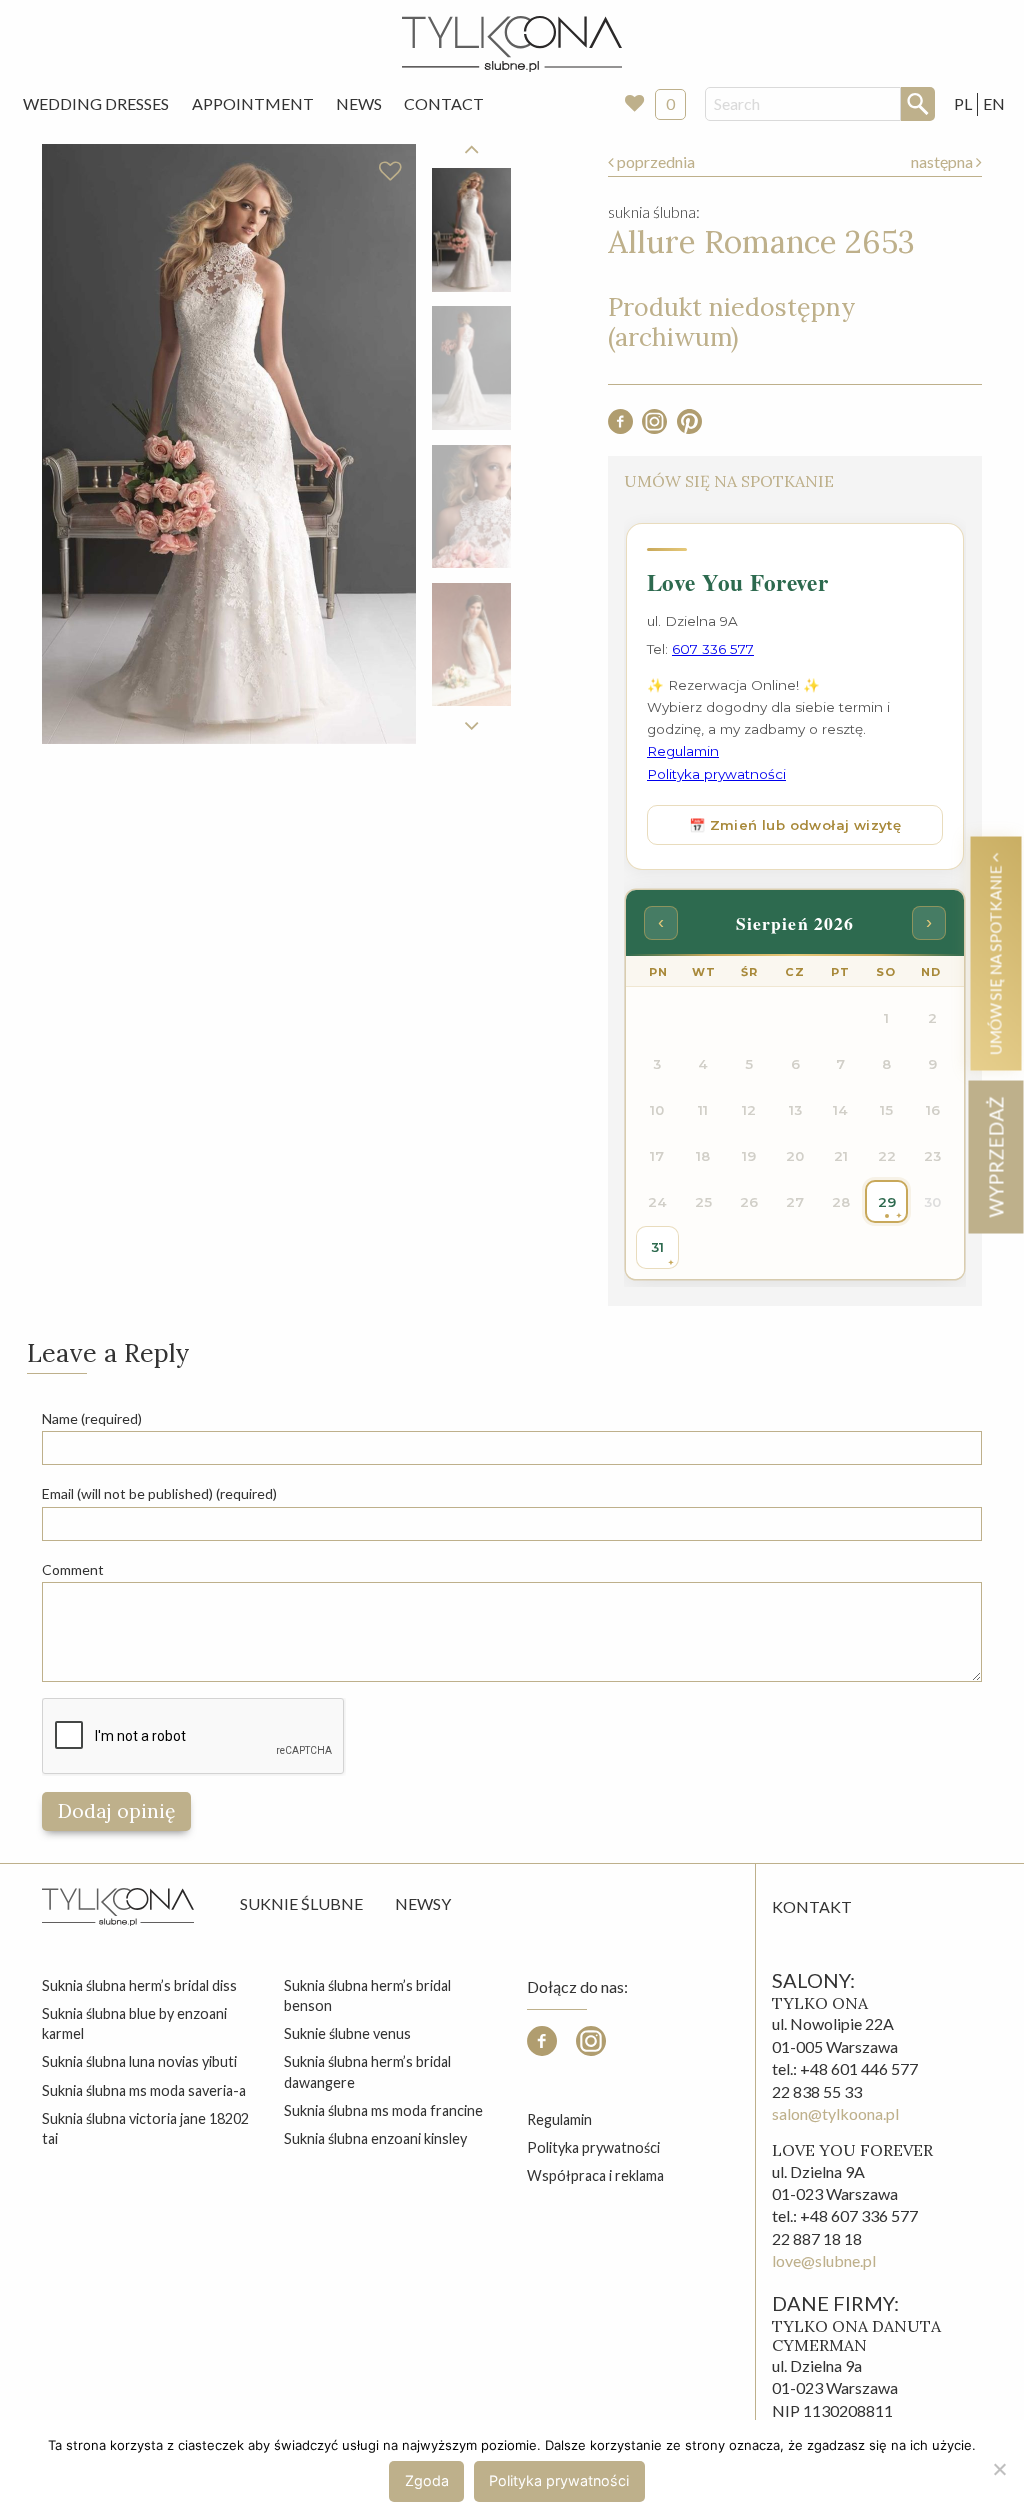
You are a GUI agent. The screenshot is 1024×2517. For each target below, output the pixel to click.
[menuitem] (96, 104)
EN (994, 103)
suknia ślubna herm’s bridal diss (139, 1985)
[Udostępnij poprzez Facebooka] (620, 427)
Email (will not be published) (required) (159, 1493)
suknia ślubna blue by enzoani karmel (134, 2023)
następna (943, 161)
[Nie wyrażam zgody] (999, 2469)
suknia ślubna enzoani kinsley (375, 2138)
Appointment (253, 103)
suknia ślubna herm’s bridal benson (367, 1995)
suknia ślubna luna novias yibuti (139, 2061)
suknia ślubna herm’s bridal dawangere (367, 2071)
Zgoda (427, 2480)
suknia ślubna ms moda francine (383, 2110)
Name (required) (92, 1418)
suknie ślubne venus (347, 2033)
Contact (444, 103)
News (359, 103)
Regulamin (559, 2119)
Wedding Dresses (96, 103)
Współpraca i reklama (595, 2175)
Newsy (423, 1903)
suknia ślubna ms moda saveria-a (144, 2090)
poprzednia (654, 161)
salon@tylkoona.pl (835, 2113)
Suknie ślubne (301, 1903)
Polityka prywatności (593, 2147)
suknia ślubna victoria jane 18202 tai (145, 2128)
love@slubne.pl (824, 2260)
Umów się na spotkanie (995, 958)
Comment (73, 1569)
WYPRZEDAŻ (995, 1156)
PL (963, 103)
